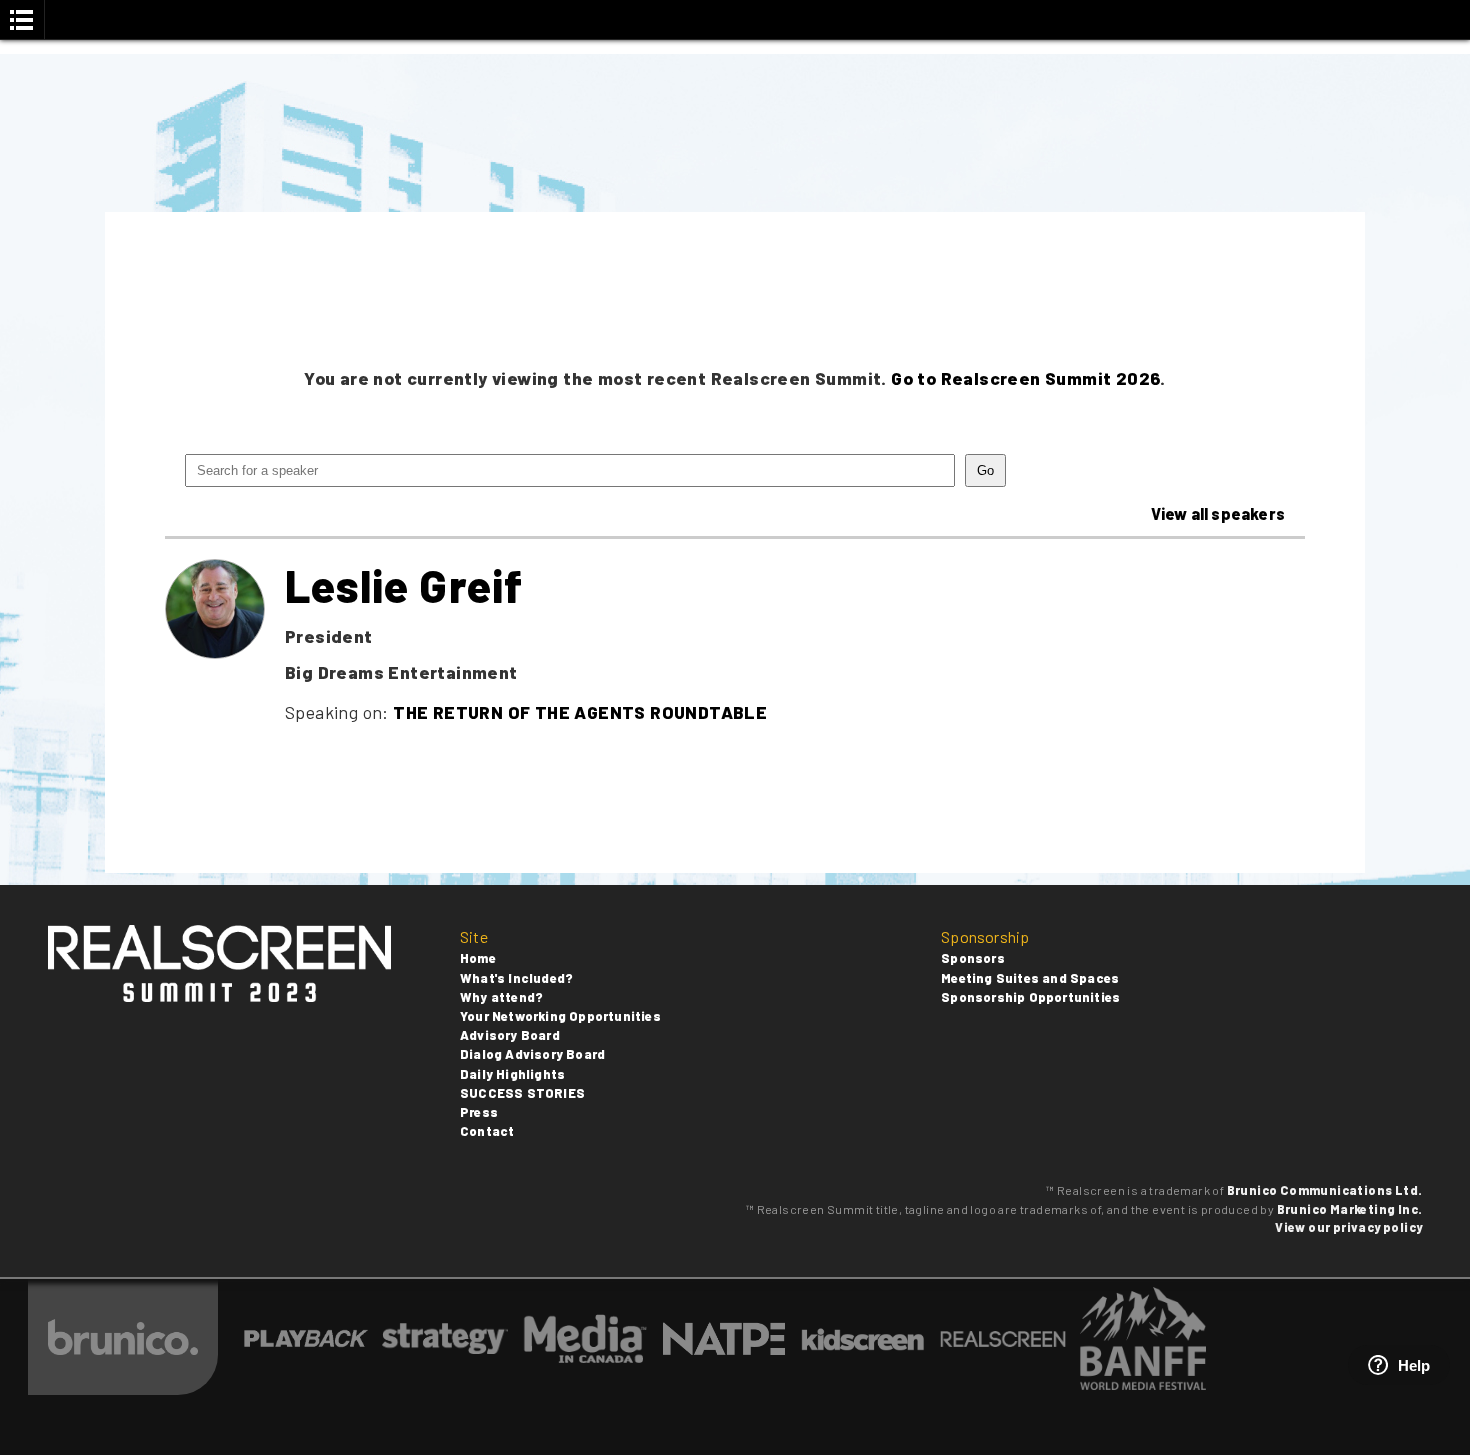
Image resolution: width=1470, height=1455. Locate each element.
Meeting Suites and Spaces (1030, 978)
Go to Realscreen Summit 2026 (1025, 378)
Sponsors (973, 958)
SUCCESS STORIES (522, 1093)
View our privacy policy (1348, 1227)
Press (479, 1112)
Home (478, 958)
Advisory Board (510, 1035)
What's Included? (516, 978)
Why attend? (501, 997)
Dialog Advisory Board (532, 1054)
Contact (487, 1131)
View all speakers (1218, 513)
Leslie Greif (404, 585)
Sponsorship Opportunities (1030, 997)
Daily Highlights (512, 1074)
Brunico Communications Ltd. (1325, 1190)
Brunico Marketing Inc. (1350, 1209)
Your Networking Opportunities (560, 1016)
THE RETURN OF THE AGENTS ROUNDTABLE (580, 712)
